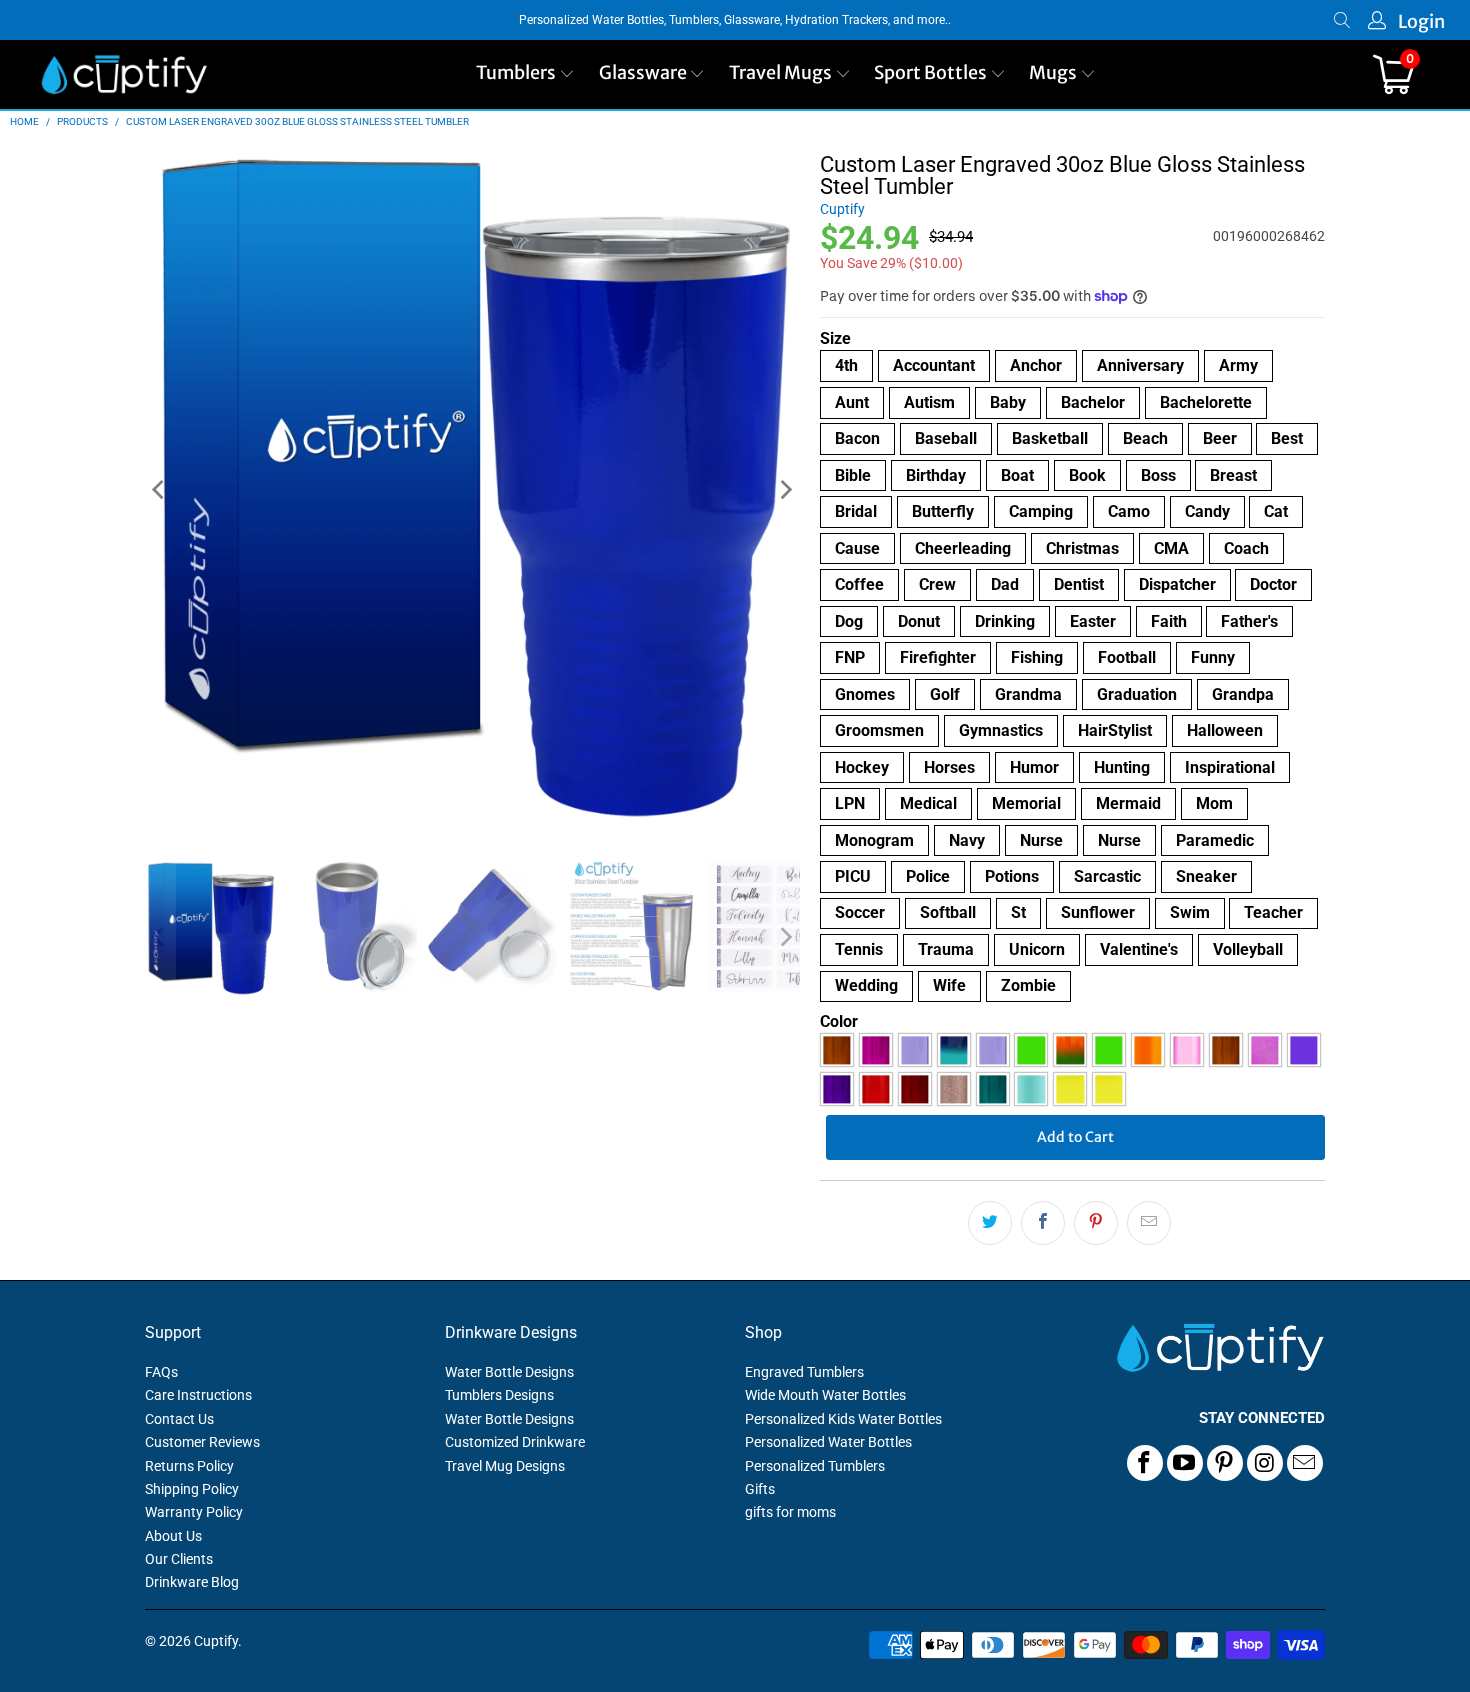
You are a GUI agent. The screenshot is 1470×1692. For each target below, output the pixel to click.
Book (1087, 475)
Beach (1145, 438)
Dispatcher (1177, 584)
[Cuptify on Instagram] (1265, 1463)
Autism (929, 402)
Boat (1017, 475)
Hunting (1122, 767)
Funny (1213, 657)
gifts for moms (790, 1512)
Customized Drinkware (515, 1442)
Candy (1207, 511)
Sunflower (1098, 912)
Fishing (1037, 657)
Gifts (760, 1489)
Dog (849, 621)
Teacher (1273, 912)
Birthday (936, 475)
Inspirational (1230, 767)
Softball (948, 912)
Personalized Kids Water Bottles (843, 1419)
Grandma (1028, 694)
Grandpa (1243, 694)
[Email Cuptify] (1305, 1463)
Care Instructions (198, 1395)
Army (1238, 365)
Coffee (859, 584)
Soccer (860, 912)
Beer (1220, 438)
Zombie (1028, 985)
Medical (928, 803)
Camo (1129, 511)
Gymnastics (1001, 730)
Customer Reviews (202, 1442)
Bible (853, 475)
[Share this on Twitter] (990, 1223)
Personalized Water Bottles (828, 1442)
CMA (1171, 548)
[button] (525, 74)
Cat (1276, 511)
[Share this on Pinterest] (1096, 1223)
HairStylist (1115, 730)
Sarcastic (1107, 876)
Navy (967, 840)
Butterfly (943, 511)
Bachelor (1093, 402)
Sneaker (1206, 876)
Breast (1233, 475)
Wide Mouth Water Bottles (825, 1395)
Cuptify (842, 209)
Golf (945, 694)
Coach (1246, 548)
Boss (1158, 475)
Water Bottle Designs (509, 1372)
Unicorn (1037, 949)
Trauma (946, 949)
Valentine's (1139, 949)
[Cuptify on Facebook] (1145, 1463)
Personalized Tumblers (815, 1466)
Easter (1093, 621)
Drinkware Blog (192, 1582)
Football (1127, 657)
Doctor (1273, 584)
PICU (853, 876)
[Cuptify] (124, 74)
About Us (173, 1536)
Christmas (1082, 548)
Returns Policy (189, 1466)
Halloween (1225, 730)
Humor (1034, 767)
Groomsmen (879, 730)
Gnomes (865, 694)
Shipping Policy (192, 1489)
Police (928, 876)
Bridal (856, 511)
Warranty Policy (194, 1512)
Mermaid (1128, 803)
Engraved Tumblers (804, 1372)
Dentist (1079, 584)
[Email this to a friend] (1149, 1223)
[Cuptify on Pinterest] (1225, 1463)
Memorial (1026, 803)
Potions (1012, 876)
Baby (1008, 402)
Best (1287, 438)
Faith (1169, 621)
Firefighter (938, 657)
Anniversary (1140, 365)
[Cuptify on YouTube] (1185, 1463)
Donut (919, 621)
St (1018, 912)
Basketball (1050, 438)
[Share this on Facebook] (1043, 1223)
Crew (937, 584)
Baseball (946, 438)
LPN (850, 803)
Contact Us (179, 1419)
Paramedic (1215, 840)
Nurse (1041, 840)
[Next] (785, 490)
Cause (857, 548)
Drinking (1005, 621)
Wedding (866, 985)
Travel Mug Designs (505, 1466)
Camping (1041, 511)
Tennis (859, 949)
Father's (1249, 621)
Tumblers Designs (499, 1395)
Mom (1214, 803)
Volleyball (1248, 949)
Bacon (857, 438)
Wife (949, 985)
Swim (1190, 912)
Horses (949, 767)
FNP (850, 657)
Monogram (874, 840)
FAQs (161, 1372)
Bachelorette (1206, 402)
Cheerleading (963, 548)
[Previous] (160, 490)
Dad (1005, 584)
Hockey (862, 767)
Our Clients (179, 1559)
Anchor (1036, 365)
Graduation (1137, 694)
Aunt (852, 402)
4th (846, 365)
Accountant (934, 365)
